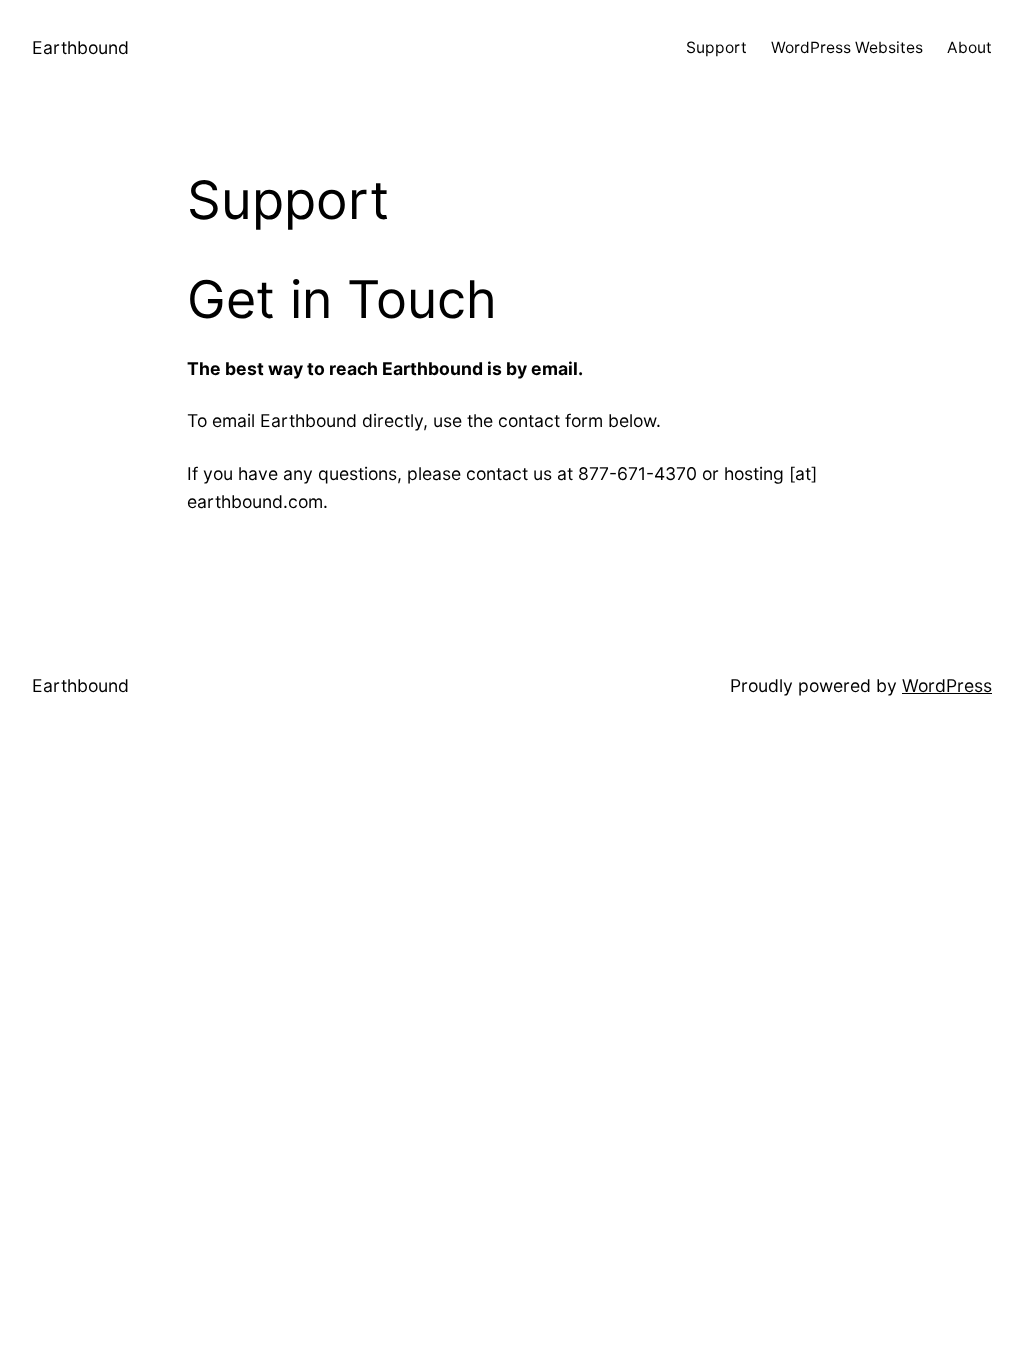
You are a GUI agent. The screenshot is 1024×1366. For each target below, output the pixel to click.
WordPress (947, 685)
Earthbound (80, 47)
